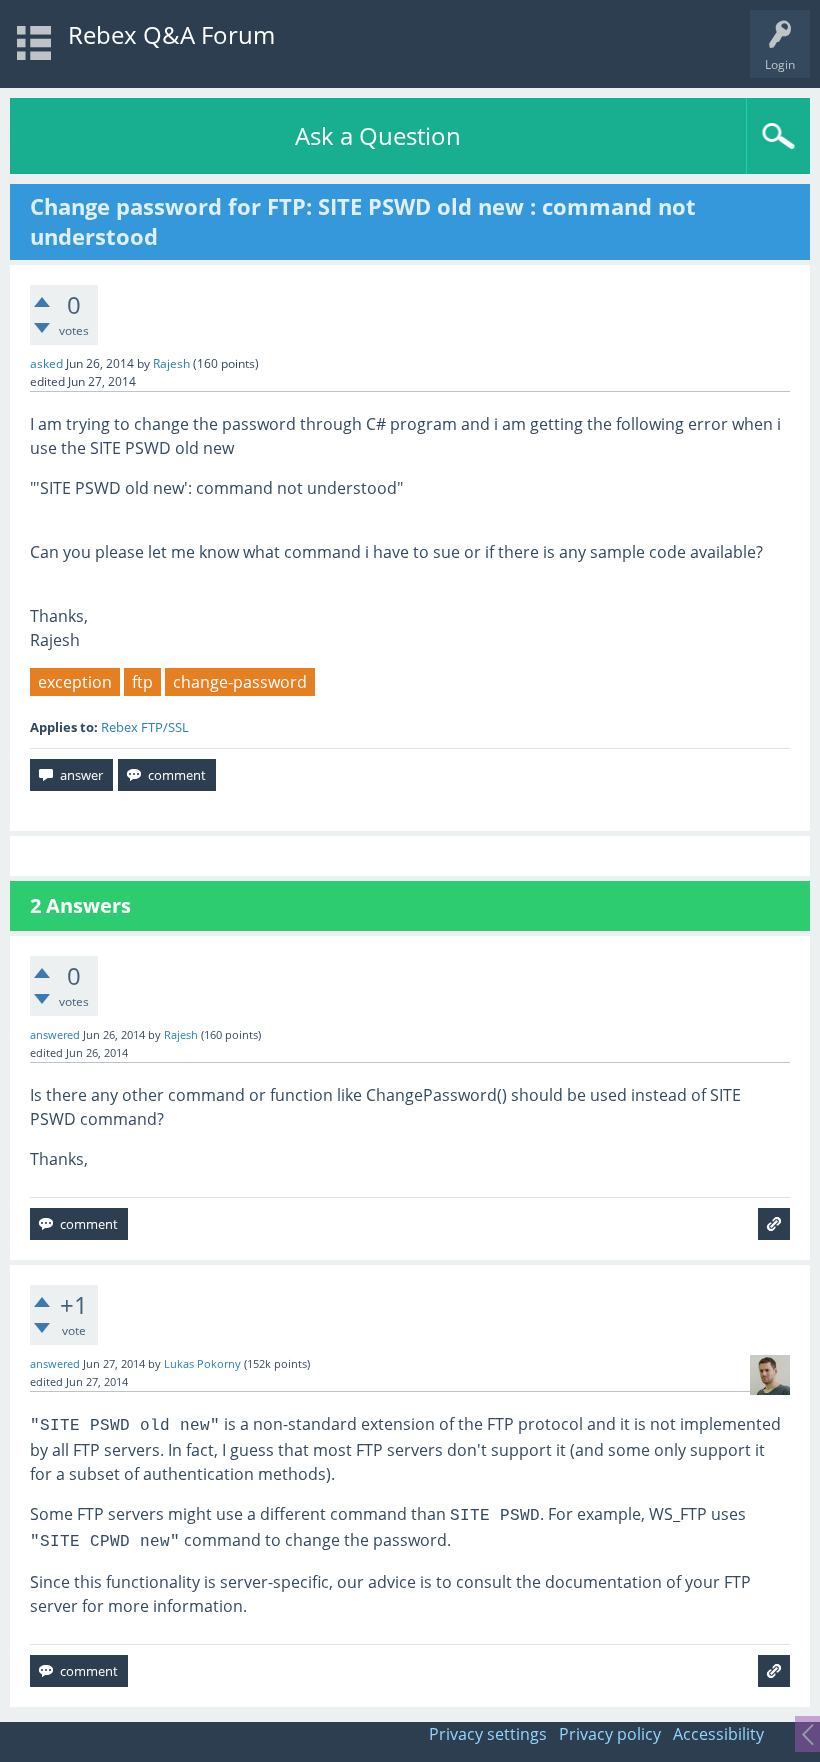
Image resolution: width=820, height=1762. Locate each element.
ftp (142, 682)
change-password (240, 682)
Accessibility (718, 1734)
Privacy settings (488, 1734)
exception (75, 682)
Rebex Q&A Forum (171, 34)
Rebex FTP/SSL (145, 727)
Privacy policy (610, 1734)
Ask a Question (378, 135)
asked (46, 363)
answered (55, 1035)
